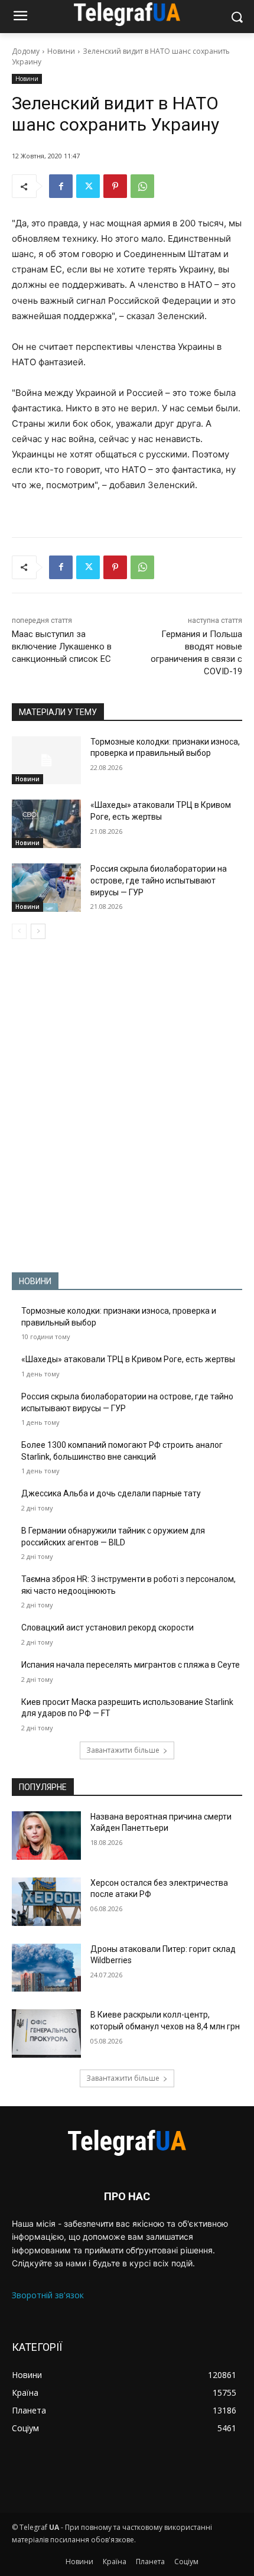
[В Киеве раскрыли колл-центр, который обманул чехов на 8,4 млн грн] (46, 2033)
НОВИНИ (35, 1281)
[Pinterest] (115, 186)
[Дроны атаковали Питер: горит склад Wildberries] (46, 1968)
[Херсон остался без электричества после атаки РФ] (46, 1902)
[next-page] (38, 931)
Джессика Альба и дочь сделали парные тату (111, 1493)
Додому (26, 51)
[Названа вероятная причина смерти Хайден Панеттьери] (46, 1836)
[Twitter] (88, 186)
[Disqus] (127, 1106)
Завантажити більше (123, 1750)
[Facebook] (61, 186)
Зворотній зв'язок (48, 2295)
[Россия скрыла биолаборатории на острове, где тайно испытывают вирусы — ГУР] (46, 888)
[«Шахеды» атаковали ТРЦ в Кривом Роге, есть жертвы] (46, 824)
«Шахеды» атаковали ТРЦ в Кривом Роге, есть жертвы (128, 1359)
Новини (61, 51)
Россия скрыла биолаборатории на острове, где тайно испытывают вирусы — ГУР (159, 880)
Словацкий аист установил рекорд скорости (108, 1628)
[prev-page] (19, 931)
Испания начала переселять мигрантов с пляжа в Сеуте (131, 1665)
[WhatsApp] (142, 186)
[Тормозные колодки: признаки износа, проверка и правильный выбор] (46, 761)
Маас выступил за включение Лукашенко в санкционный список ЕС (62, 647)
